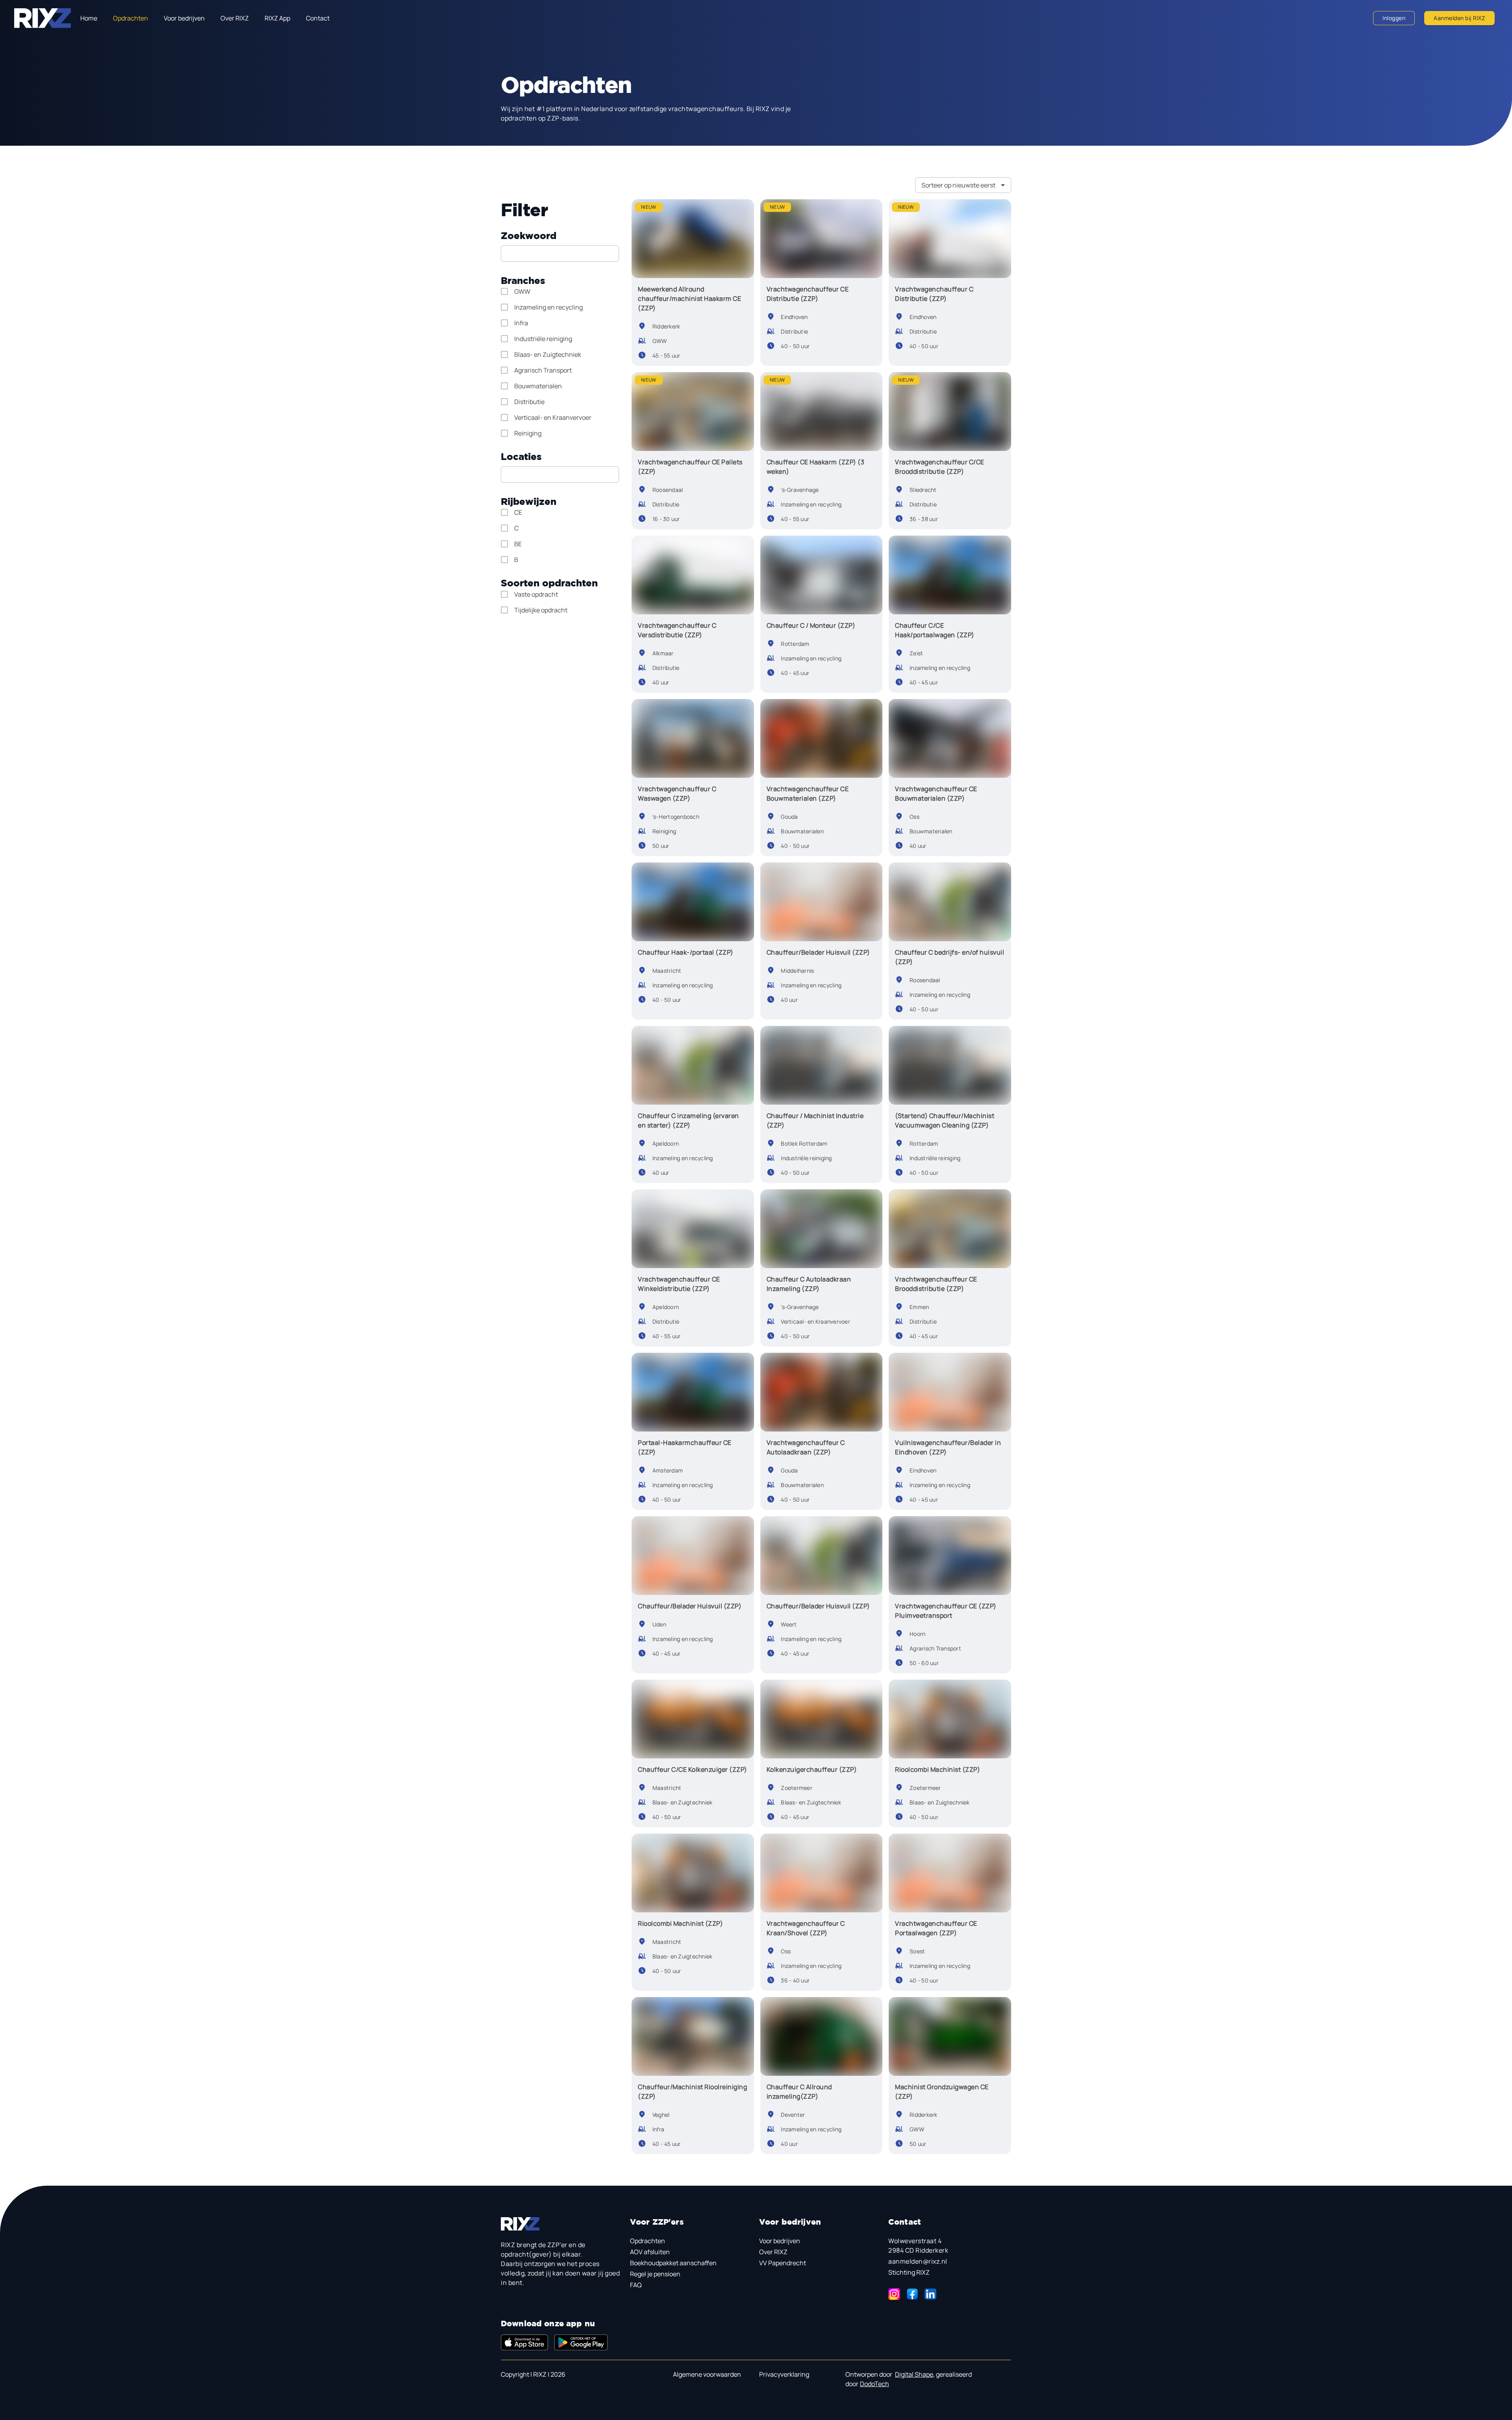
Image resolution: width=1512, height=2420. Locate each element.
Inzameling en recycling (548, 307)
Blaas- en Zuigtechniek (548, 354)
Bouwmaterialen (538, 386)
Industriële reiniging (543, 339)
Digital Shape (914, 2374)
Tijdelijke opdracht (541, 610)
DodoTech (875, 2384)
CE (518, 512)
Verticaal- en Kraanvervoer (553, 417)
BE (518, 544)
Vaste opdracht (536, 594)
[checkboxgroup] (560, 362)
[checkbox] (519, 291)
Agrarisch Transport (543, 370)
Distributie (529, 402)
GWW (522, 291)
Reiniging (528, 433)
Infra (521, 323)
